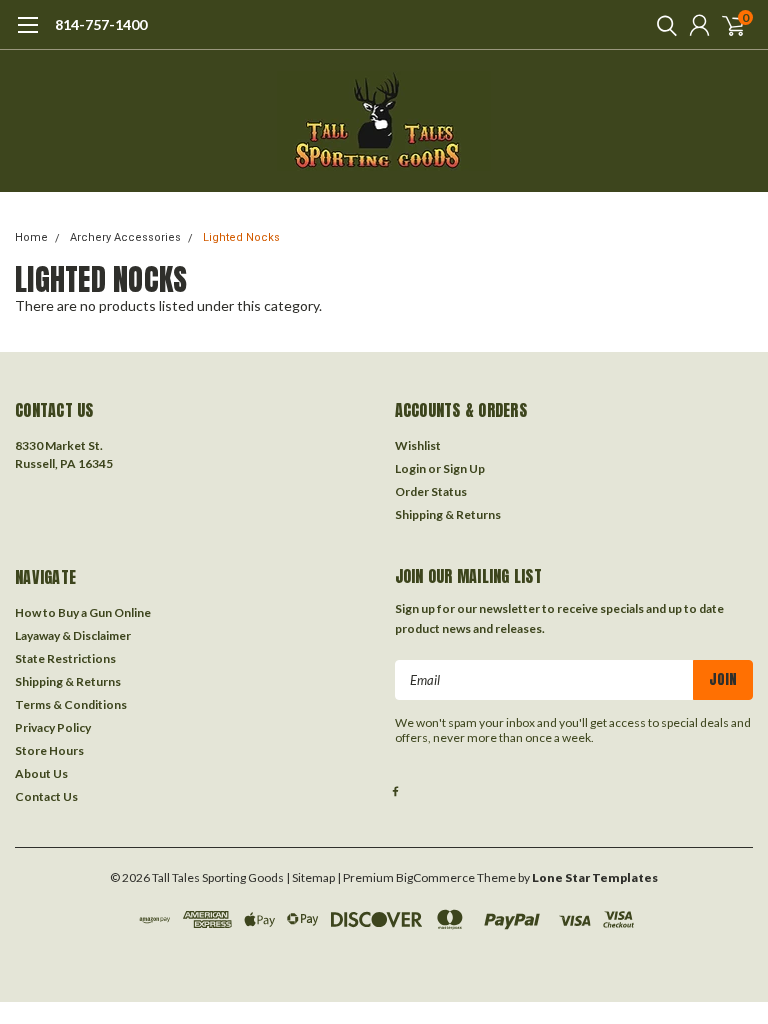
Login (410, 468)
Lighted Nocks (241, 237)
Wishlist (418, 445)
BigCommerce (435, 877)
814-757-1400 (101, 24)
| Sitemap (310, 877)
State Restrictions (65, 658)
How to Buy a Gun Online (83, 612)
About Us (41, 773)
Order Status (431, 491)
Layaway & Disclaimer (73, 635)
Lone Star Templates (595, 877)
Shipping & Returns (448, 514)
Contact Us (46, 796)
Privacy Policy (53, 727)
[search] (662, 25)
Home (31, 237)
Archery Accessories (125, 237)
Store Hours (49, 750)
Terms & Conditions (71, 704)
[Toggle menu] (27, 35)
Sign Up (464, 468)
